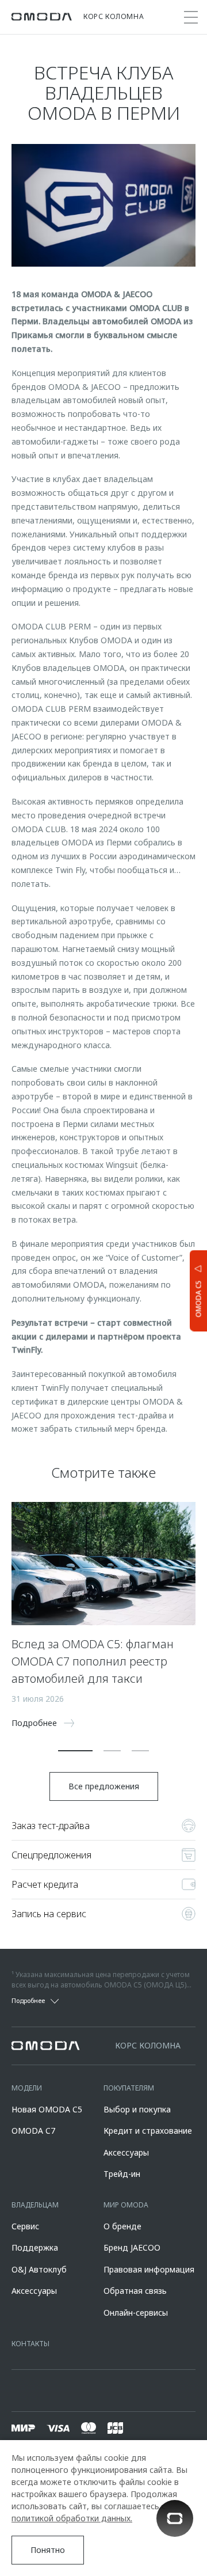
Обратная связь (135, 2291)
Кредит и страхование (148, 2131)
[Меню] (191, 17)
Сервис (25, 2226)
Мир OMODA (126, 2205)
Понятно (48, 2550)
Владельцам (35, 2205)
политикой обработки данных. (72, 2518)
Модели (27, 2088)
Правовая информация (149, 2269)
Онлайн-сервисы (136, 2313)
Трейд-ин (122, 2174)
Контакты (30, 2344)
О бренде (122, 2226)
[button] (75, 1751)
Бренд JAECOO (132, 2247)
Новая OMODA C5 (47, 2109)
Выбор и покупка (137, 2109)
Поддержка (35, 2247)
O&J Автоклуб (39, 2269)
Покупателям (129, 2088)
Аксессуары (126, 2152)
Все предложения (104, 1786)
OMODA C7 (33, 2131)
